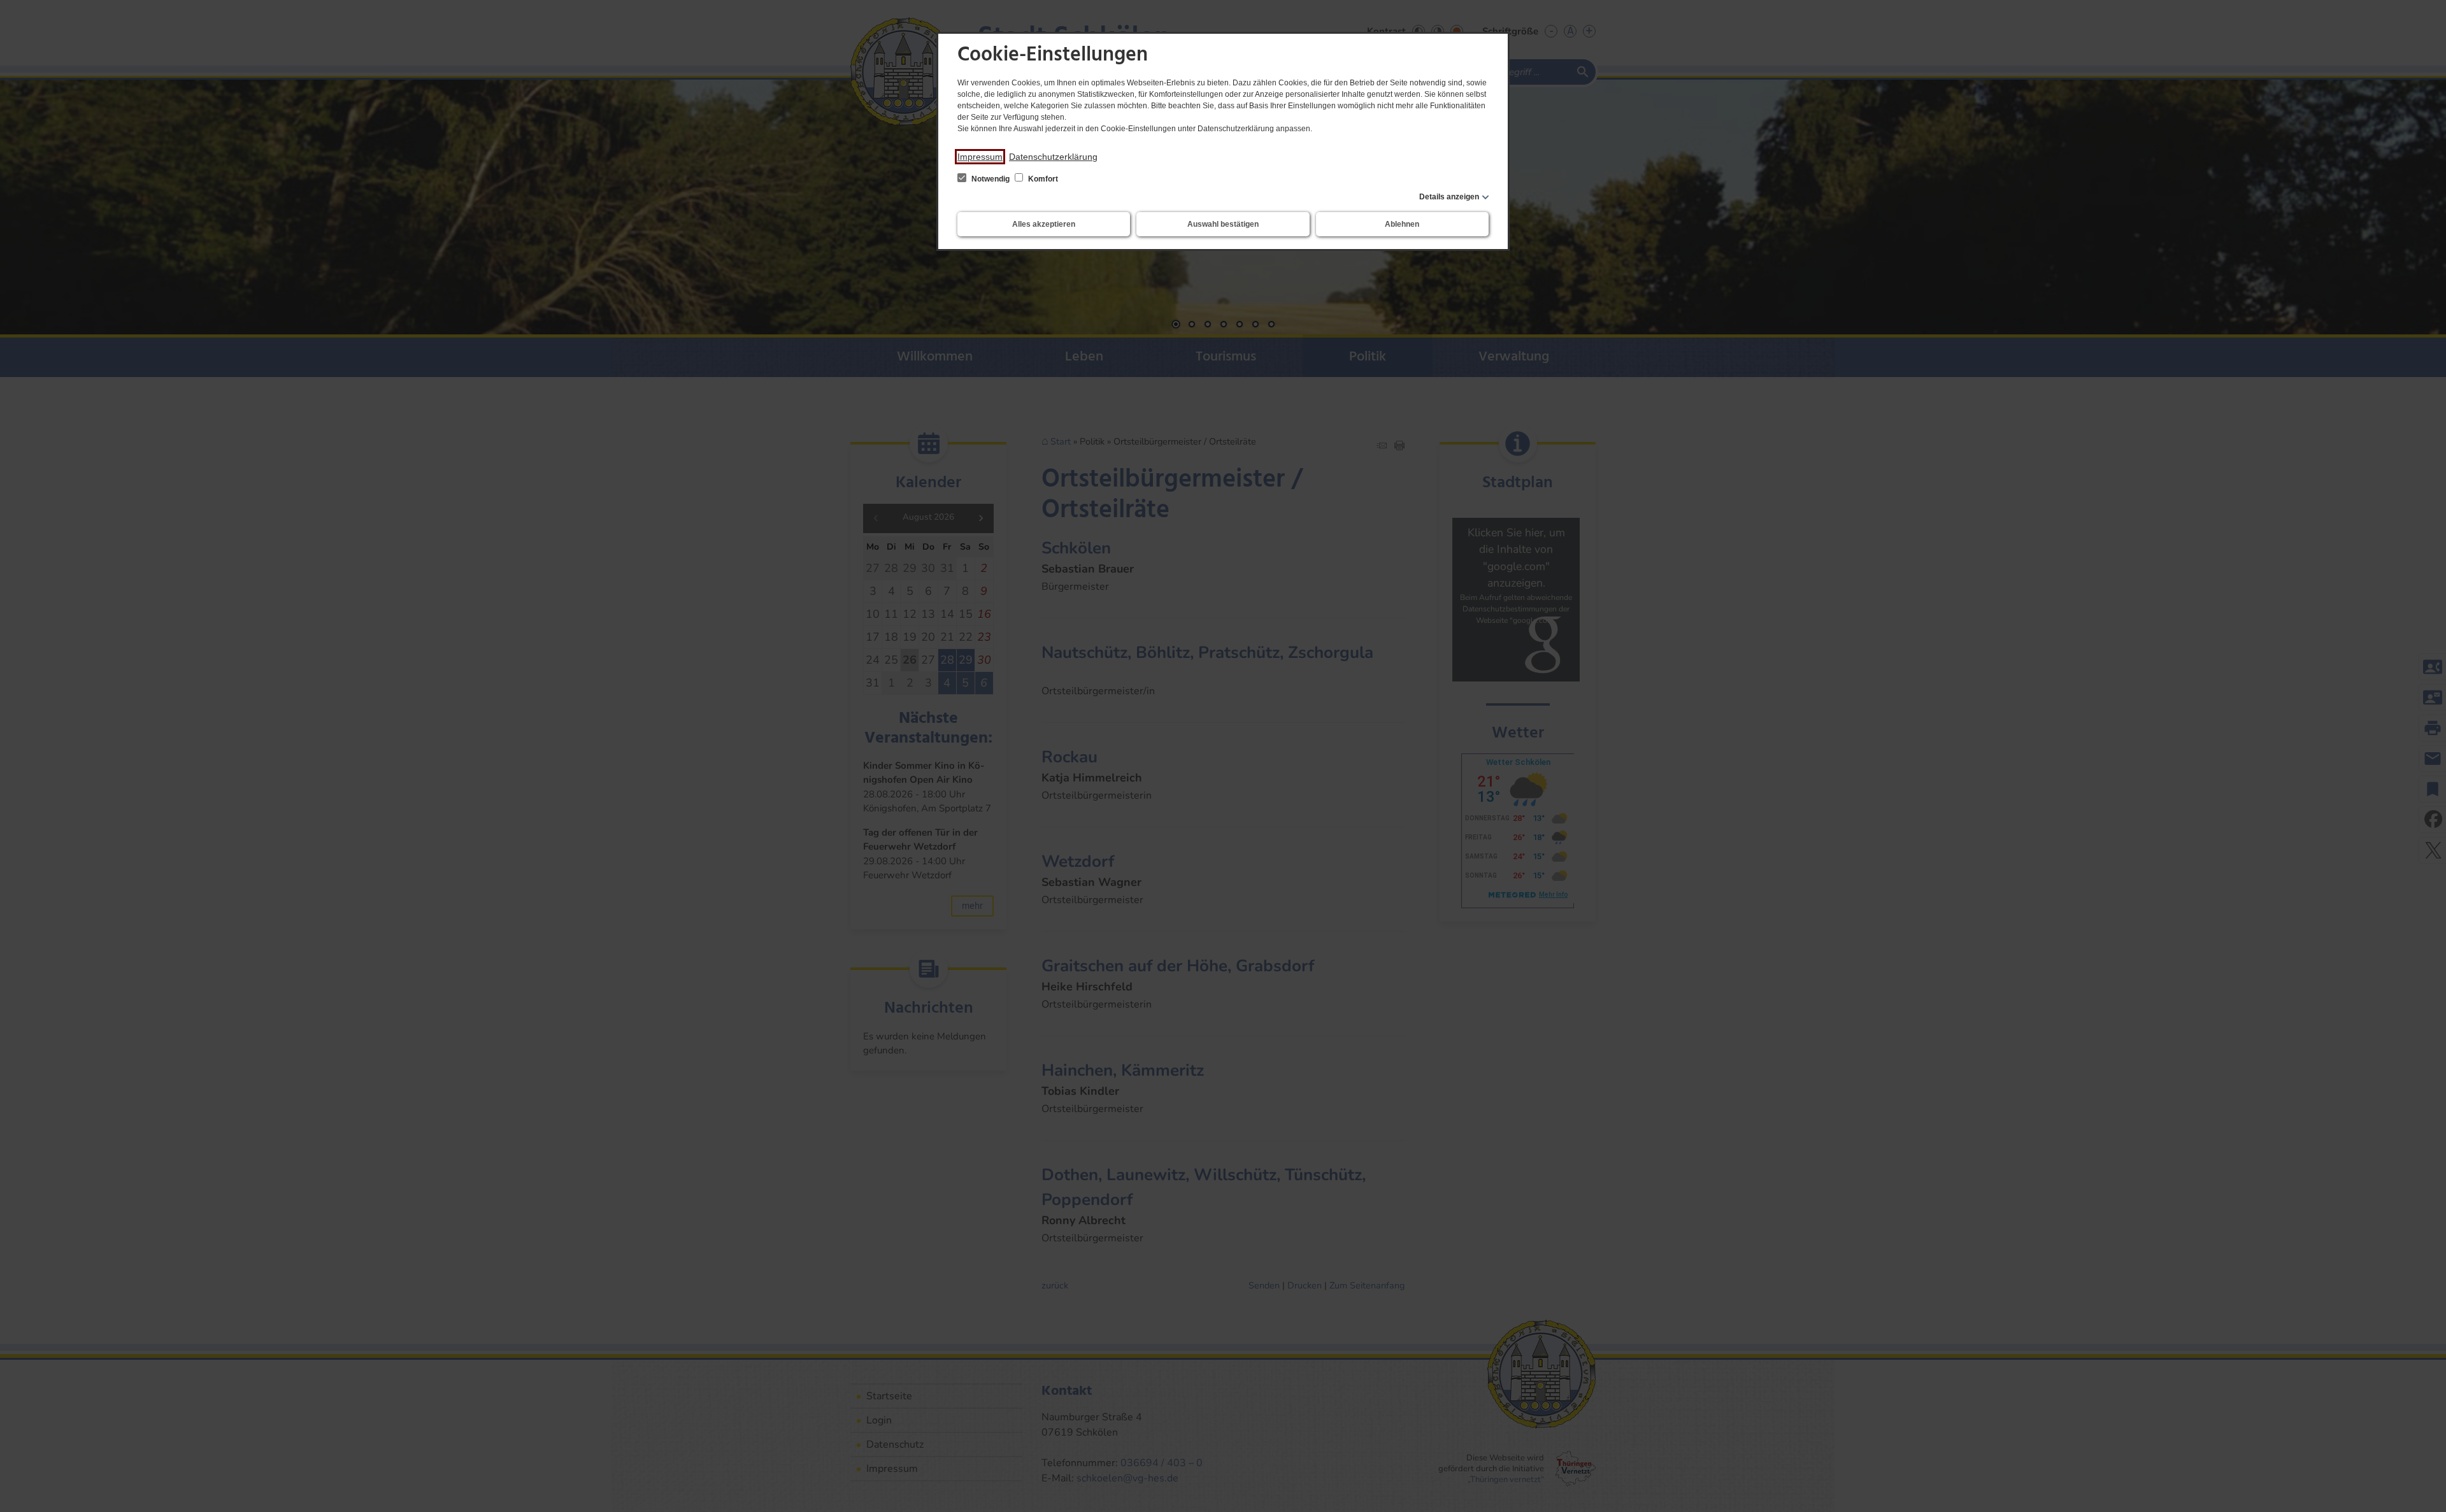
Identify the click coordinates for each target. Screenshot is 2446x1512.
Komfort (1042, 179)
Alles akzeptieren (1044, 224)
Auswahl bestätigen (1223, 224)
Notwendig (991, 179)
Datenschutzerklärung (1053, 157)
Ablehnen (1402, 224)
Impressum (980, 157)
